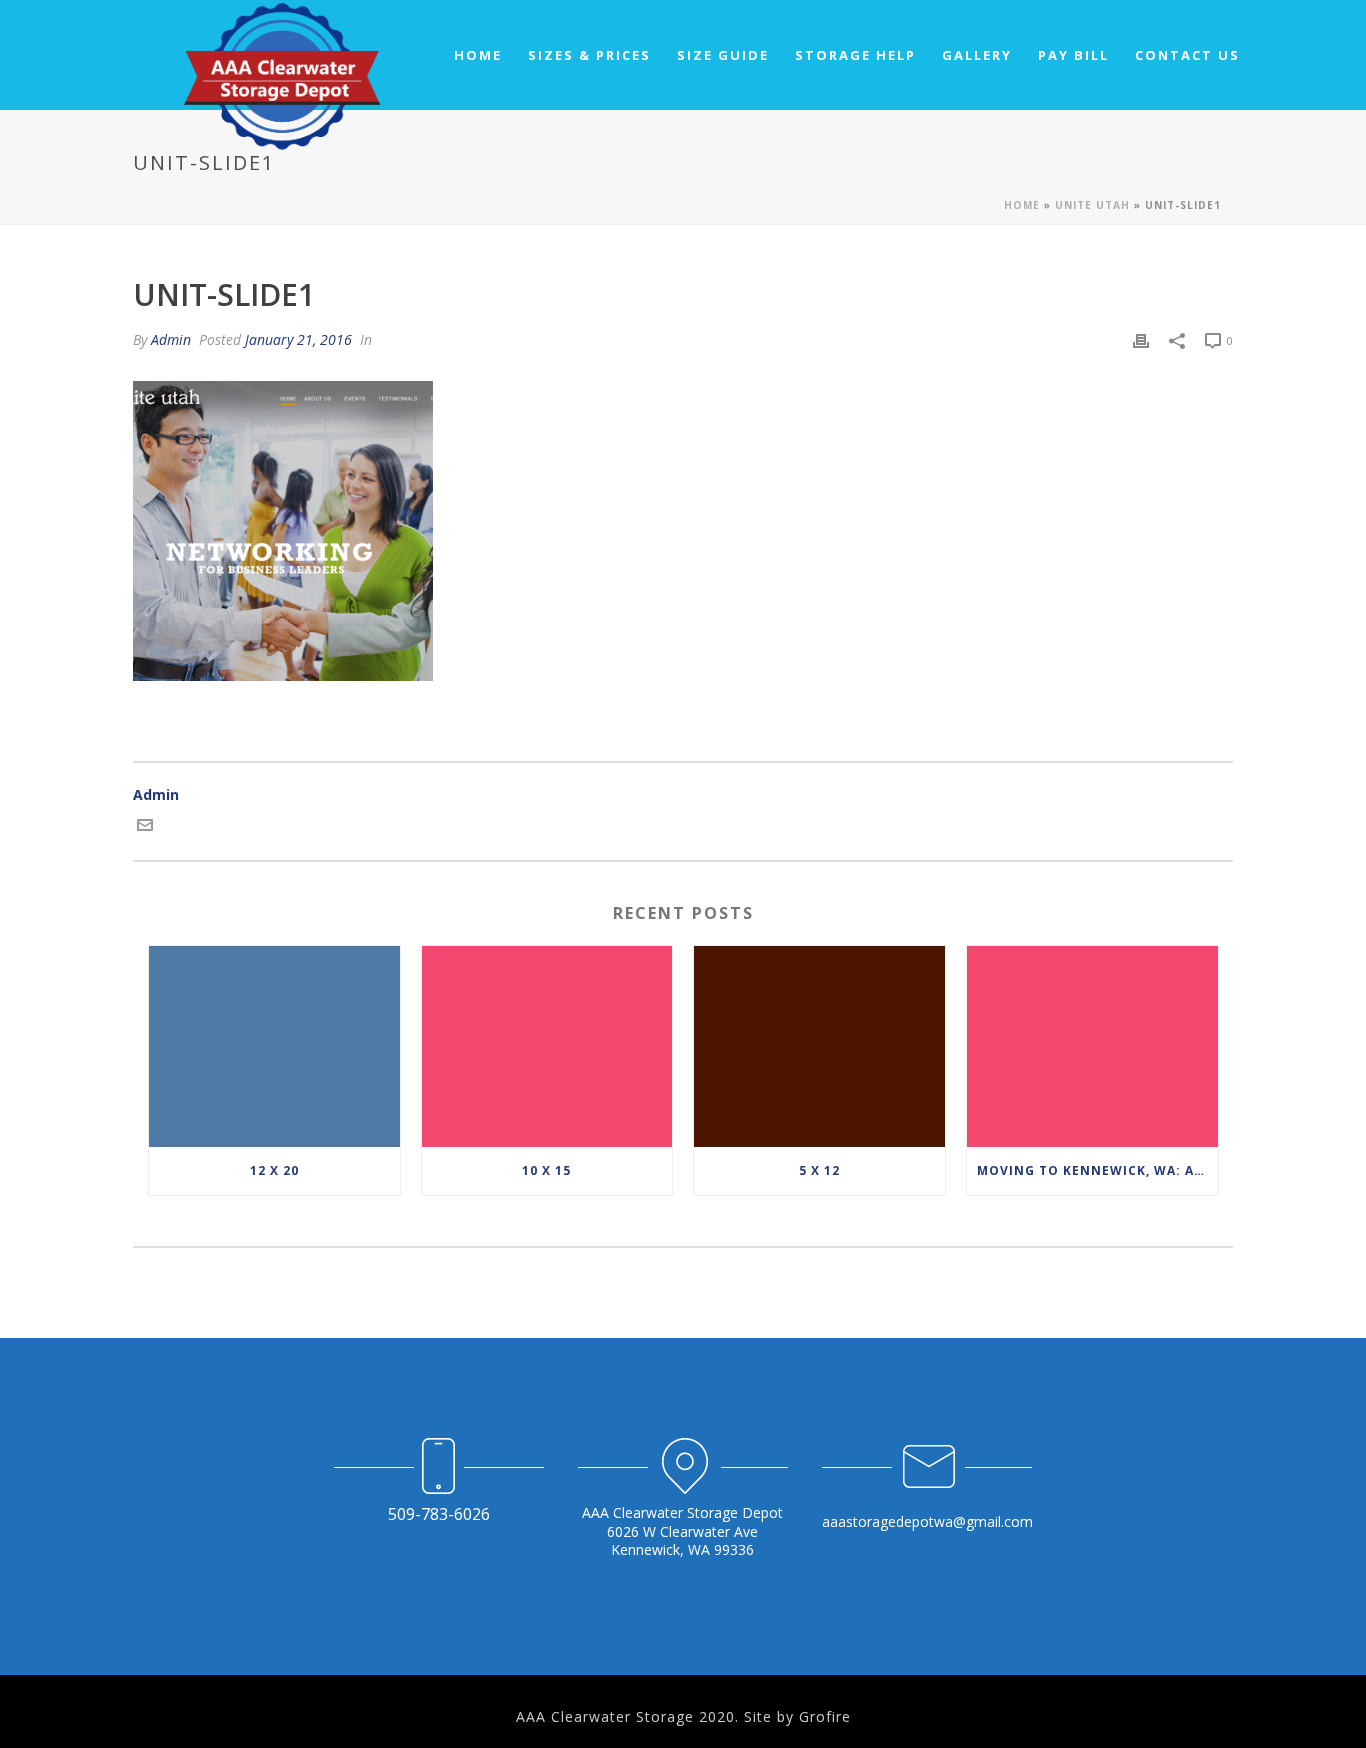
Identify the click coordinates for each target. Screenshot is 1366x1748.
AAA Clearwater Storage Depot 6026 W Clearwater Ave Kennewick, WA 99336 (682, 1530)
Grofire (825, 1716)
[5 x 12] (819, 1046)
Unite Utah (1092, 205)
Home (478, 55)
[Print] (1141, 339)
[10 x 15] (547, 1046)
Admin (171, 339)
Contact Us (1187, 55)
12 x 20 (274, 1170)
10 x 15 (546, 1170)
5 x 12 (819, 1170)
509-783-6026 (439, 1514)
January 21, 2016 (298, 339)
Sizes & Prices (589, 55)
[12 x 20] (274, 1046)
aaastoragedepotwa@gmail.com (927, 1521)
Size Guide (723, 55)
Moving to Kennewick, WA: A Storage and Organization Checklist (1097, 1170)
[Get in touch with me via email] (145, 827)
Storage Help (855, 55)
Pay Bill (1073, 55)
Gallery (977, 55)
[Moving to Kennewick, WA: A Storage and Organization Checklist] (1092, 1046)
